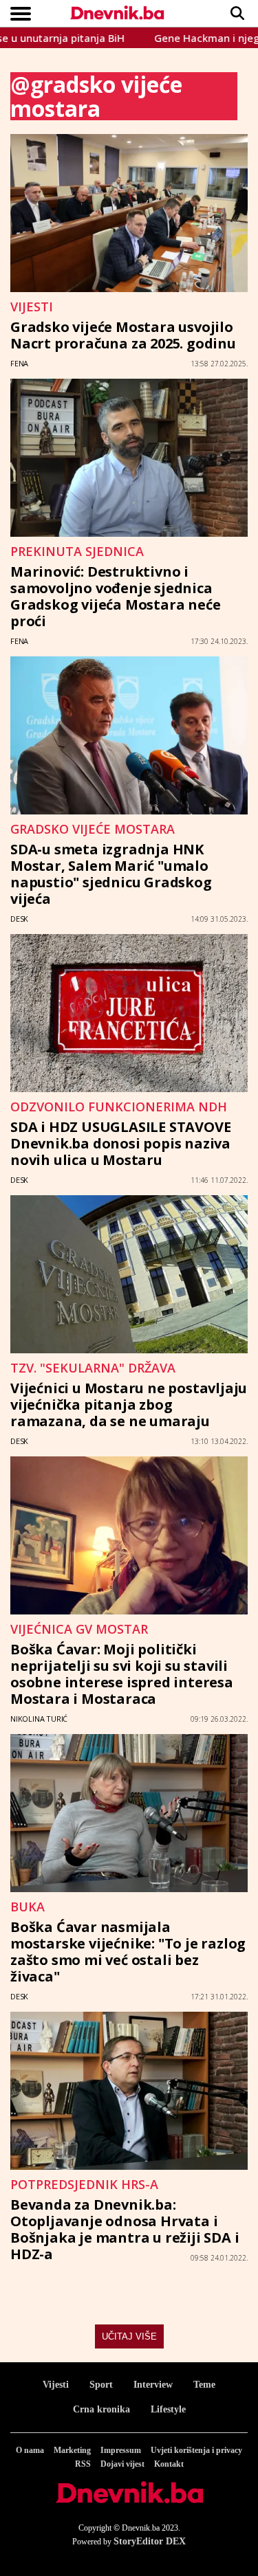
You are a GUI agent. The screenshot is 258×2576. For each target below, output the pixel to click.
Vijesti (56, 2385)
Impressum (121, 2450)
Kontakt (169, 2464)
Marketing (72, 2450)
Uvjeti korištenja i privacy (196, 2450)
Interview (153, 2385)
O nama (30, 2450)
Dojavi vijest (122, 2464)
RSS (83, 2464)
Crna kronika (101, 2409)
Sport (101, 2385)
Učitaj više (129, 2336)
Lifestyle (168, 2409)
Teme (204, 2385)
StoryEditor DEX (150, 2541)
